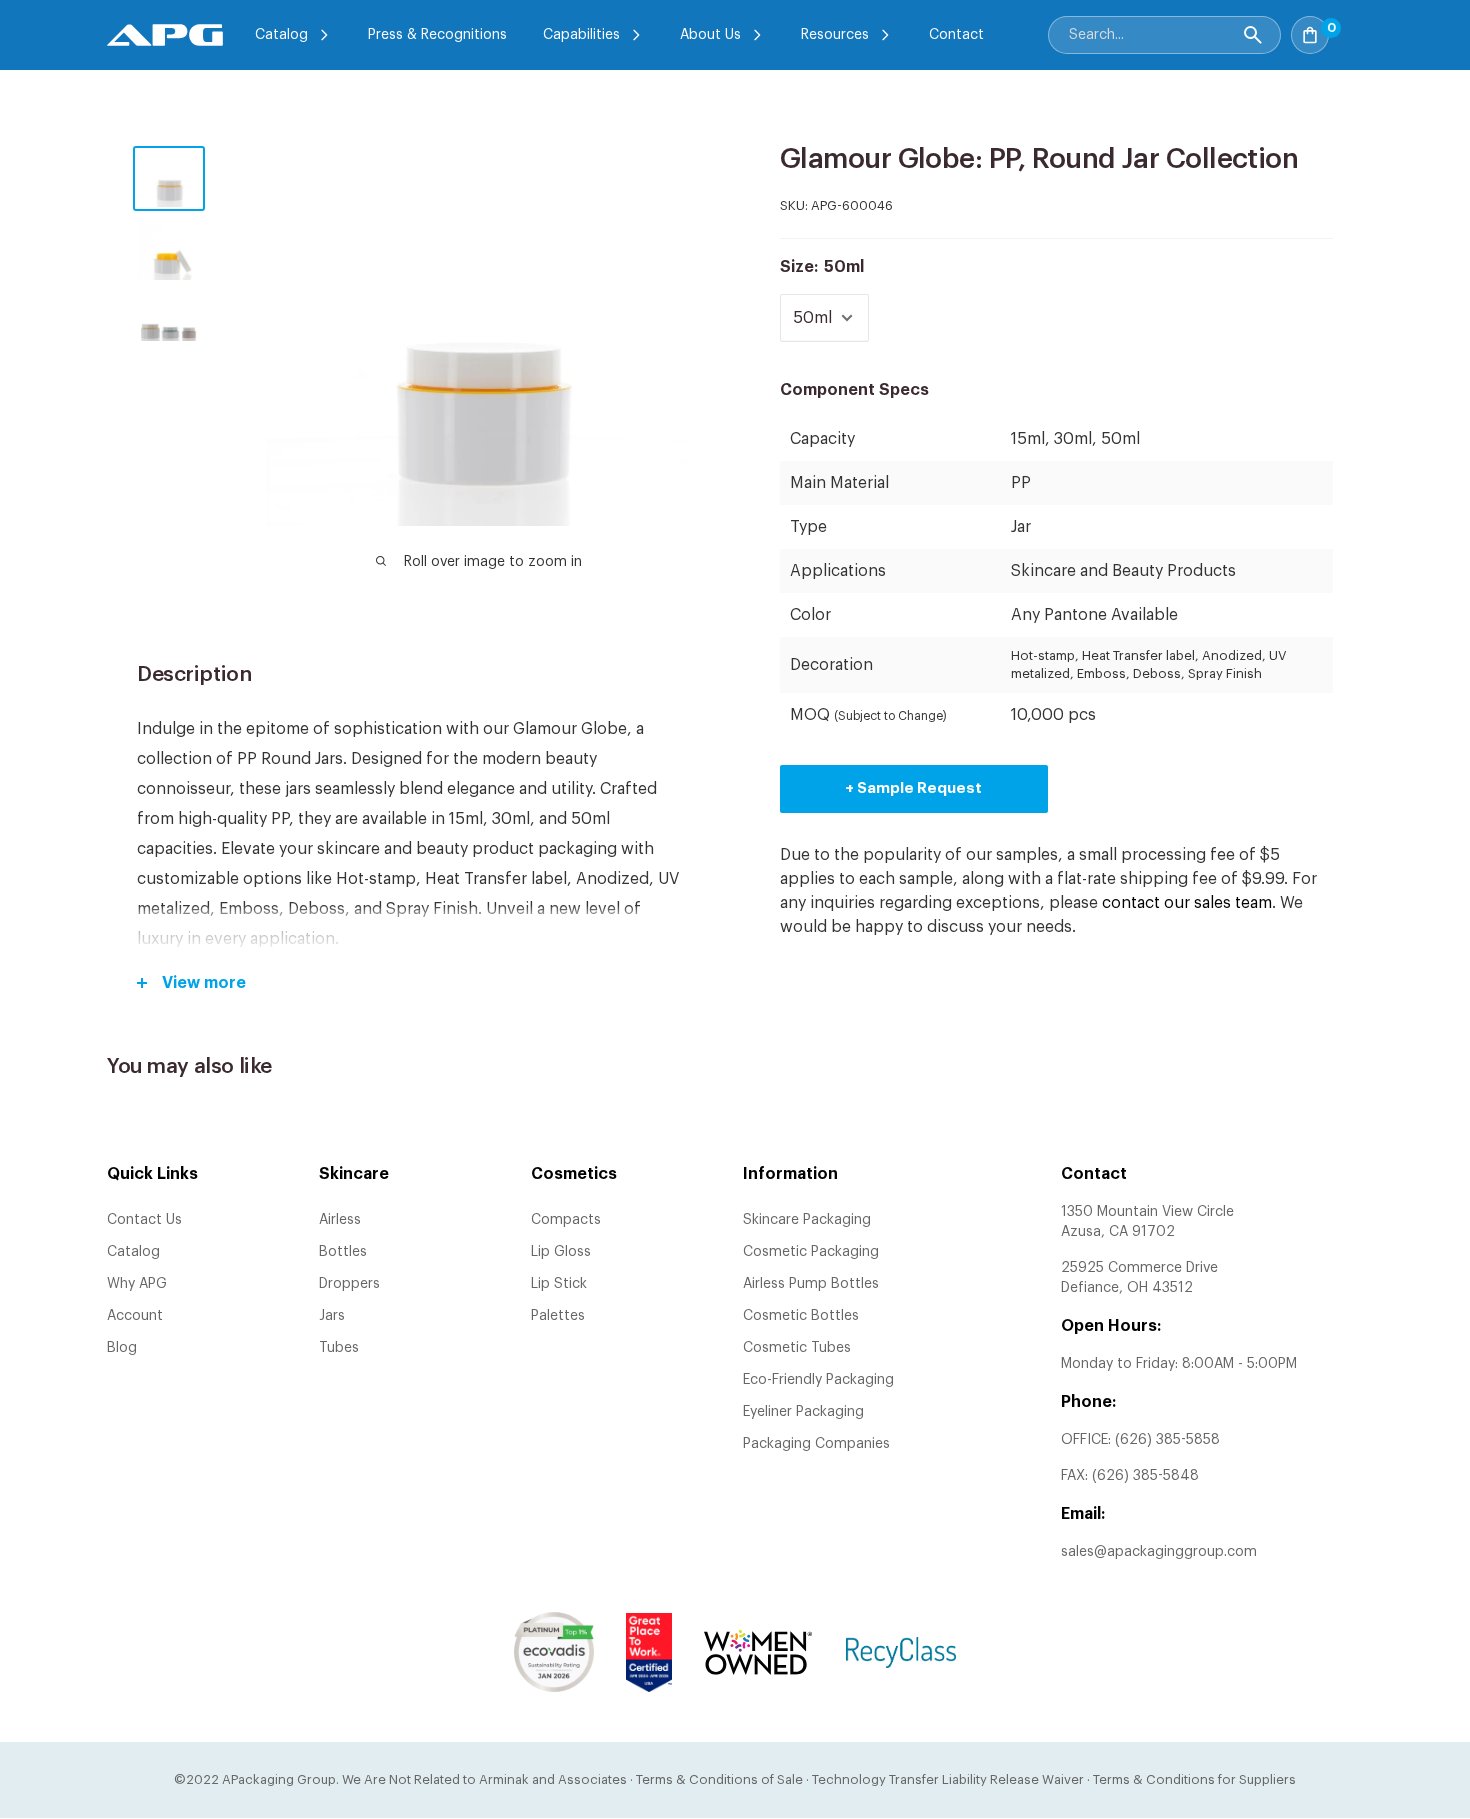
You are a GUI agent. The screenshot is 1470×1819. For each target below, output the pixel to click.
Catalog (281, 35)
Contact (956, 35)
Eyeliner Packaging (803, 1412)
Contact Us (144, 1220)
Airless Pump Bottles (811, 1284)
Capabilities (581, 35)
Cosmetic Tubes (797, 1348)
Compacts (566, 1220)
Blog (122, 1348)
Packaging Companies (816, 1444)
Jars (332, 1316)
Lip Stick (559, 1284)
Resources (835, 35)
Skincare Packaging (807, 1220)
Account (135, 1316)
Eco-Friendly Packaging (818, 1380)
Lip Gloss (561, 1252)
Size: (822, 267)
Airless (340, 1220)
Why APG (137, 1284)
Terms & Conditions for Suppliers (1194, 1779)
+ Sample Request (913, 788)
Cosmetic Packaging (811, 1252)
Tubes (339, 1348)
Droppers (349, 1284)
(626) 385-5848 (1145, 1476)
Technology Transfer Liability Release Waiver (948, 1779)
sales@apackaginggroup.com (1159, 1552)
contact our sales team (1187, 903)
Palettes (558, 1316)
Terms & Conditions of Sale (719, 1779)
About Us (710, 35)
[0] (1351, 29)
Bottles (343, 1252)
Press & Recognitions (437, 35)
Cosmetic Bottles (801, 1316)
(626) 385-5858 (1167, 1440)
